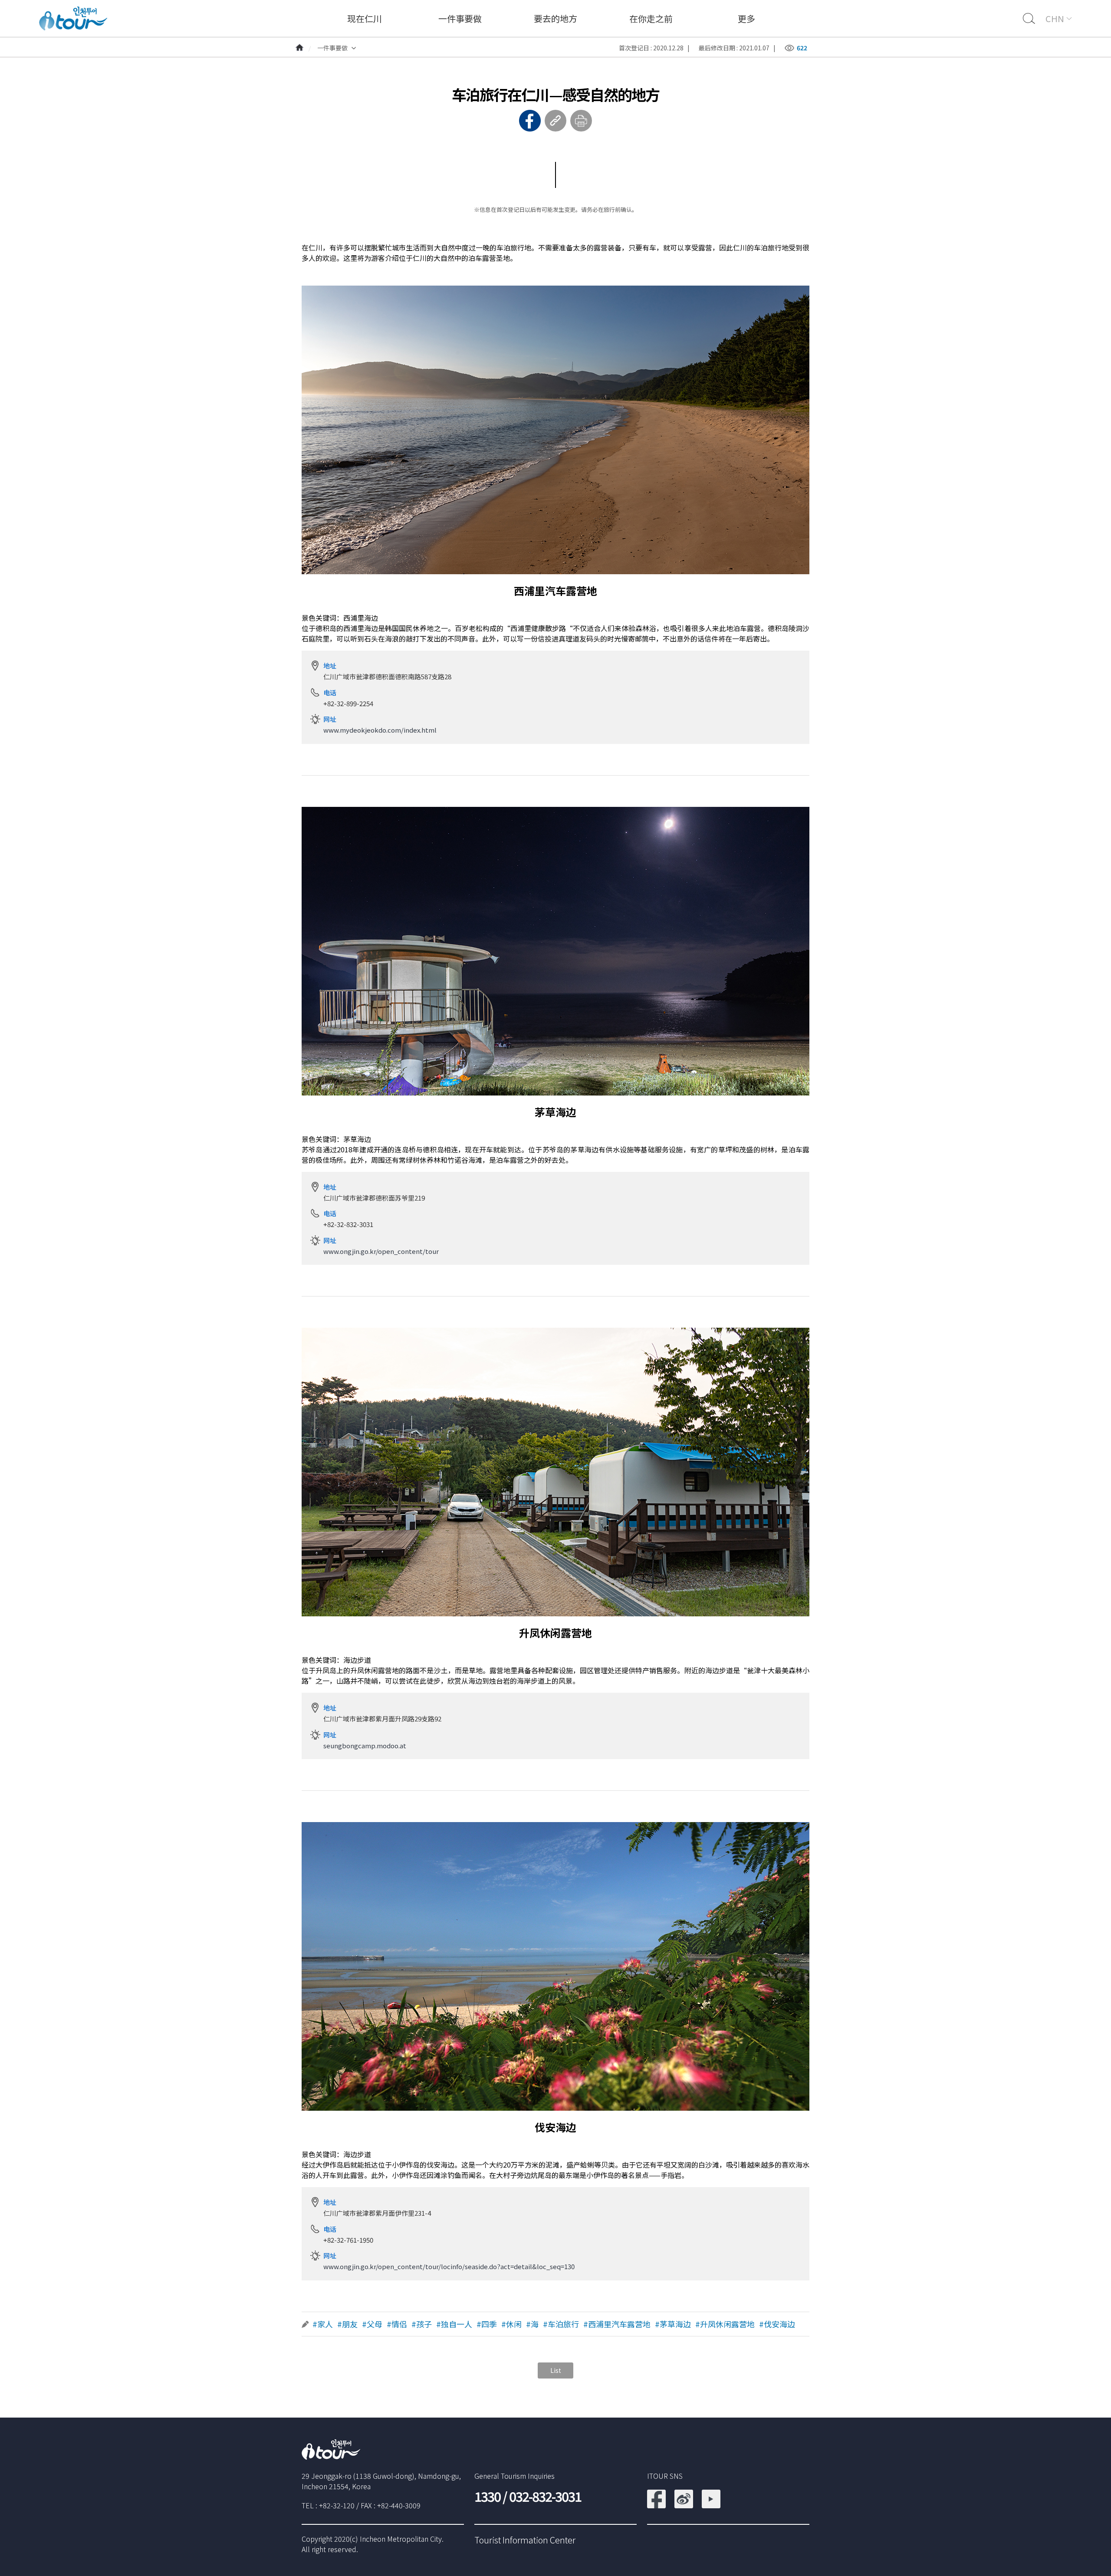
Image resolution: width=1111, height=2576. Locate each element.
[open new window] (656, 2495)
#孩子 (422, 2324)
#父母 (372, 2324)
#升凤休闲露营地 (725, 2324)
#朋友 (347, 2324)
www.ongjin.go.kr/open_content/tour (381, 1251)
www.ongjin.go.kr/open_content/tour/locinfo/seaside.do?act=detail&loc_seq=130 (449, 2266)
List (556, 2370)
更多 (746, 18)
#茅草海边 (673, 2324)
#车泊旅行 (561, 2324)
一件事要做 (460, 18)
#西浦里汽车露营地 (617, 2324)
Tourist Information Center (525, 2540)
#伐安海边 (777, 2324)
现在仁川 (365, 18)
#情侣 (397, 2324)
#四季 (487, 2324)
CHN (1055, 18)
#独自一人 (454, 2324)
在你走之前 (651, 18)
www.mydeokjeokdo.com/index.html (380, 730)
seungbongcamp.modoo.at (365, 1745)
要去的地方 (555, 18)
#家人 (323, 2324)
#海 (532, 2324)
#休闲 (511, 2324)
